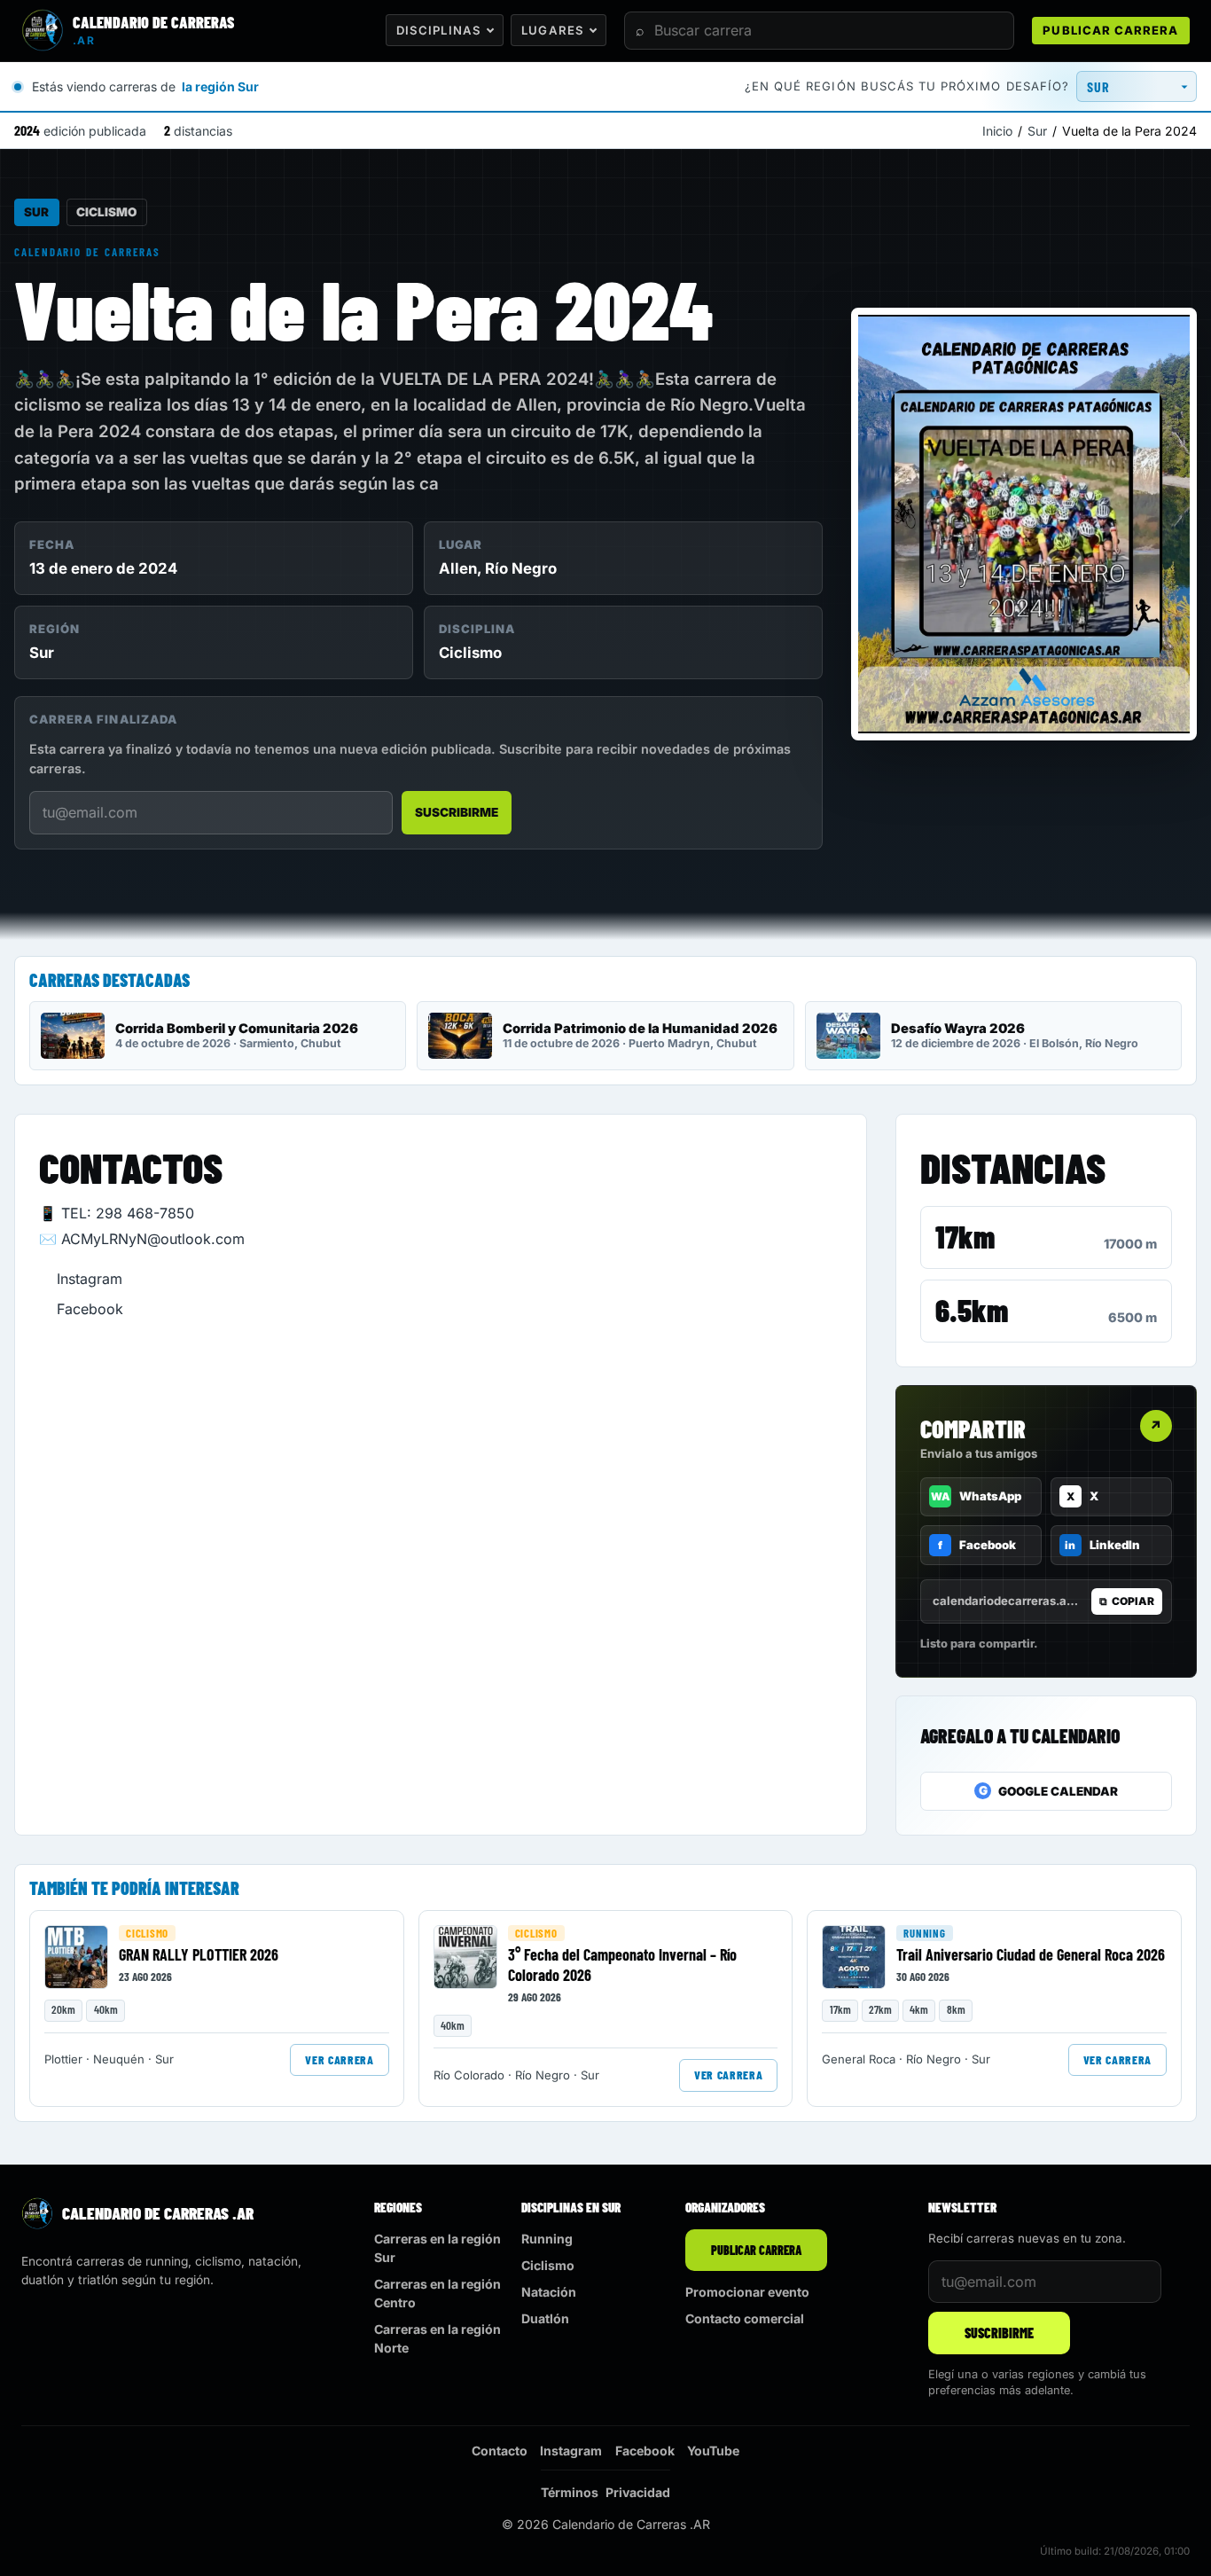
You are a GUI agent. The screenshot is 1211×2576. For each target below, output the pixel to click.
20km (63, 2009)
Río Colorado (469, 2075)
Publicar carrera (1110, 30)
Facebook (90, 1309)
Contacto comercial (745, 2318)
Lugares (552, 30)
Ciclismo (106, 212)
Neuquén (119, 2059)
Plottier (63, 2059)
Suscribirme (457, 812)
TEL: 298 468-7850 (128, 1213)
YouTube (713, 2451)
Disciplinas (439, 30)
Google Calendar (1049, 1791)
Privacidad (638, 2492)
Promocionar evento (747, 2292)
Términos (570, 2492)
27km (880, 2009)
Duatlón (545, 2318)
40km (106, 2009)
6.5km (972, 1310)
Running (924, 1933)
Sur (1037, 131)
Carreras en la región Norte (438, 2338)
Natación (549, 2292)
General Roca (859, 2059)
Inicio (997, 131)
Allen (458, 568)
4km (919, 2009)
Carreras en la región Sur (438, 2248)
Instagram (90, 1279)
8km (956, 2009)
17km (965, 1236)
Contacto (500, 2451)
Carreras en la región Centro (438, 2293)
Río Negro (521, 568)
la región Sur (220, 86)
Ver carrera (339, 2059)
